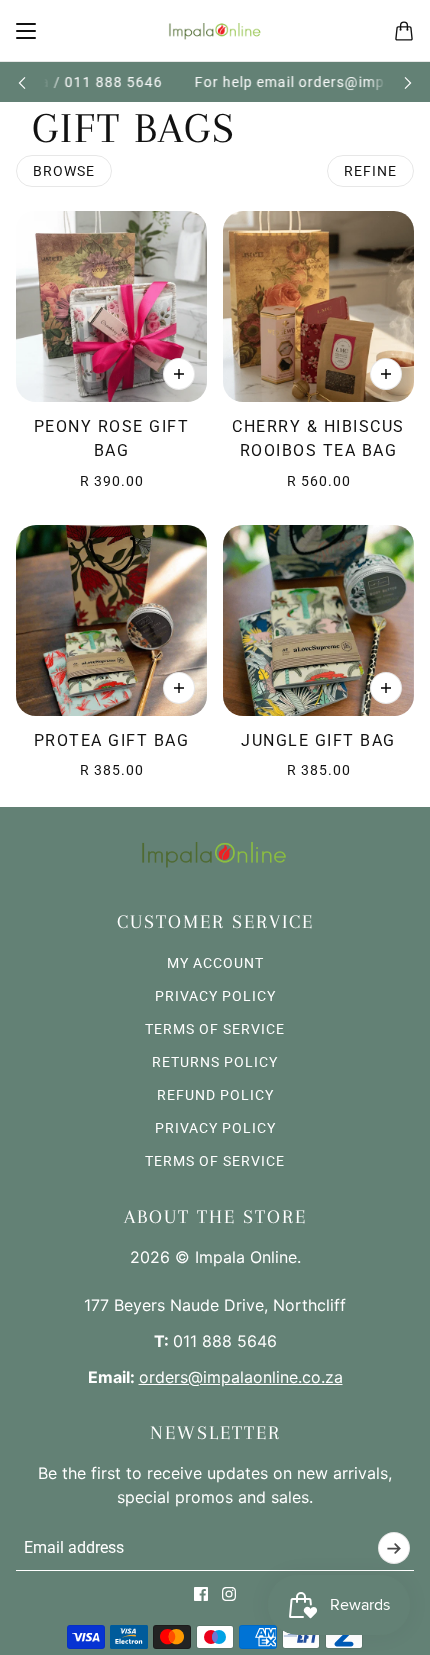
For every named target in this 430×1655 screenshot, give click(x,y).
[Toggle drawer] (26, 31)
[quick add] (179, 374)
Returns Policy (215, 1062)
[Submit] (394, 1548)
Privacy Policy (215, 996)
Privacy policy (215, 1128)
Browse (64, 171)
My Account (215, 963)
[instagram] (229, 1594)
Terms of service (215, 1161)
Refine (370, 171)
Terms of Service (215, 1029)
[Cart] (404, 31)
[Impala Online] (215, 31)
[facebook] (201, 1594)
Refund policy (215, 1095)
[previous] (22, 82)
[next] (408, 82)
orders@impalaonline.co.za (241, 1377)
